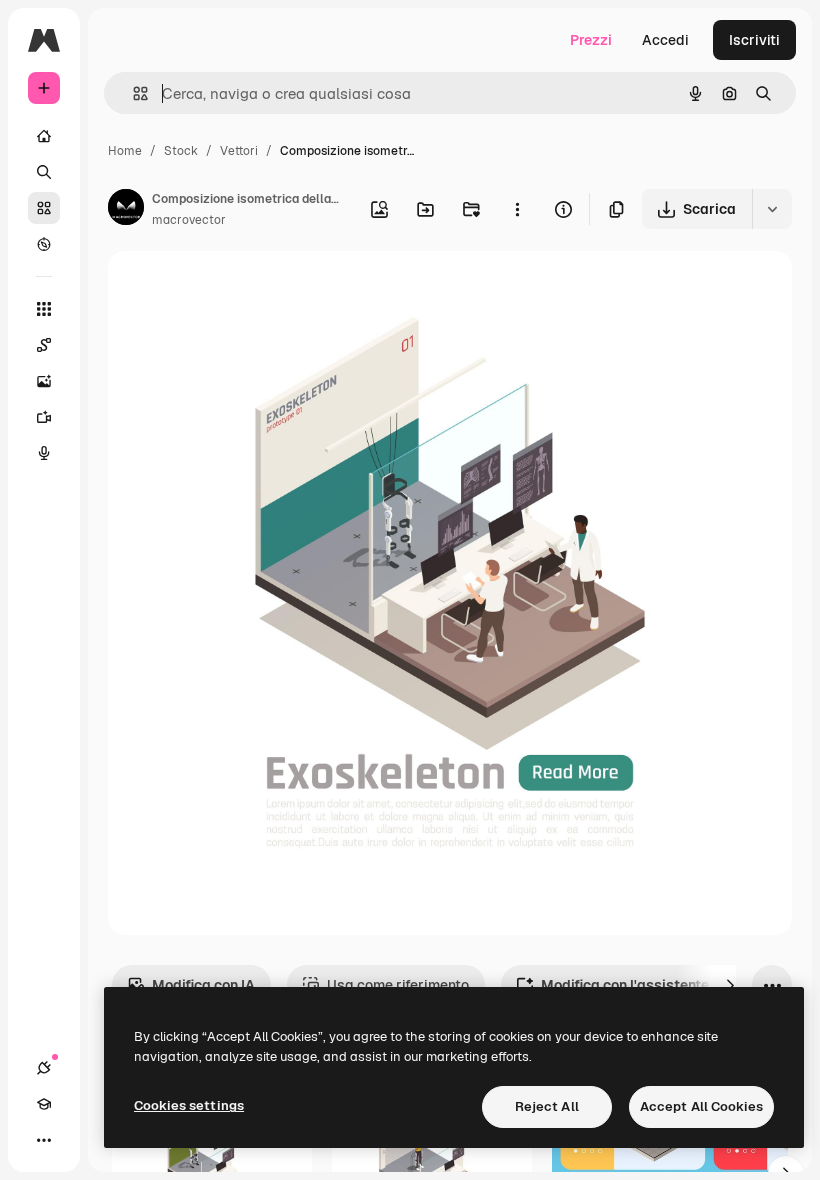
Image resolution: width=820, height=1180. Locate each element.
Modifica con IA (203, 985)
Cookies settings (189, 1105)
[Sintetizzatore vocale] (44, 453)
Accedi (665, 40)
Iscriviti (754, 40)
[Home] (44, 136)
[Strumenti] (44, 309)
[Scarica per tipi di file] (772, 209)
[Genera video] (44, 417)
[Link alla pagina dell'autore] (126, 210)
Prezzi (591, 40)
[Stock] (44, 208)
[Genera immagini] (44, 381)
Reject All (547, 1106)
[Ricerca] (44, 172)
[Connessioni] (44, 1068)
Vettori (239, 151)
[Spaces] (44, 345)
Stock (181, 151)
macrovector (189, 220)
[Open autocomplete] (132, 93)
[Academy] (44, 1104)
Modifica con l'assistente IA (633, 985)
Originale (240, 289)
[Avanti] (730, 985)
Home (125, 151)
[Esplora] (44, 244)
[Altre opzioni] (517, 209)
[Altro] (44, 1140)
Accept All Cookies (701, 1106)
